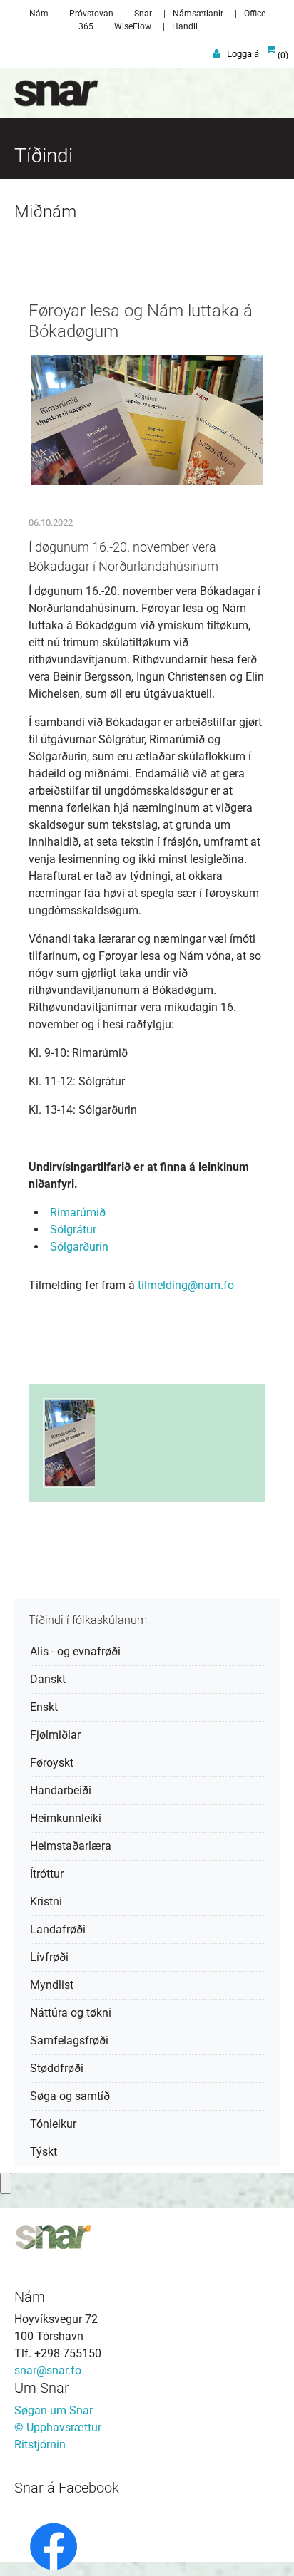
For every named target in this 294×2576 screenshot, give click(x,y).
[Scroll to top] (263, 2545)
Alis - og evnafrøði (75, 1651)
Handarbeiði (61, 1790)
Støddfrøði (57, 2068)
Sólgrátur (73, 1230)
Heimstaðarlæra (71, 1846)
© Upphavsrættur (58, 2427)
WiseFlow (133, 26)
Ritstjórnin (40, 2445)
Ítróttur (47, 1874)
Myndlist (52, 1985)
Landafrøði (58, 1929)
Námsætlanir (198, 14)
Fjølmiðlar (55, 1735)
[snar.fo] (49, 93)
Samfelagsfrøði (69, 2040)
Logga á (243, 54)
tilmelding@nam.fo (186, 1285)
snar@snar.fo (48, 2370)
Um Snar (42, 2388)
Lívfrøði (49, 1957)
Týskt (44, 2152)
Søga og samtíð (70, 2096)
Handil (185, 26)
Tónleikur (53, 2124)
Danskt (48, 1679)
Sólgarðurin (79, 1247)
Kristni (46, 1902)
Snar (143, 14)
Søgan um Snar (54, 2410)
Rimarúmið (78, 1212)
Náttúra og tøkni (71, 2013)
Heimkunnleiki (66, 1818)
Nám (39, 14)
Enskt (44, 1707)
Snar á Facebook (67, 2488)
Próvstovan (91, 14)
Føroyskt (52, 1763)
